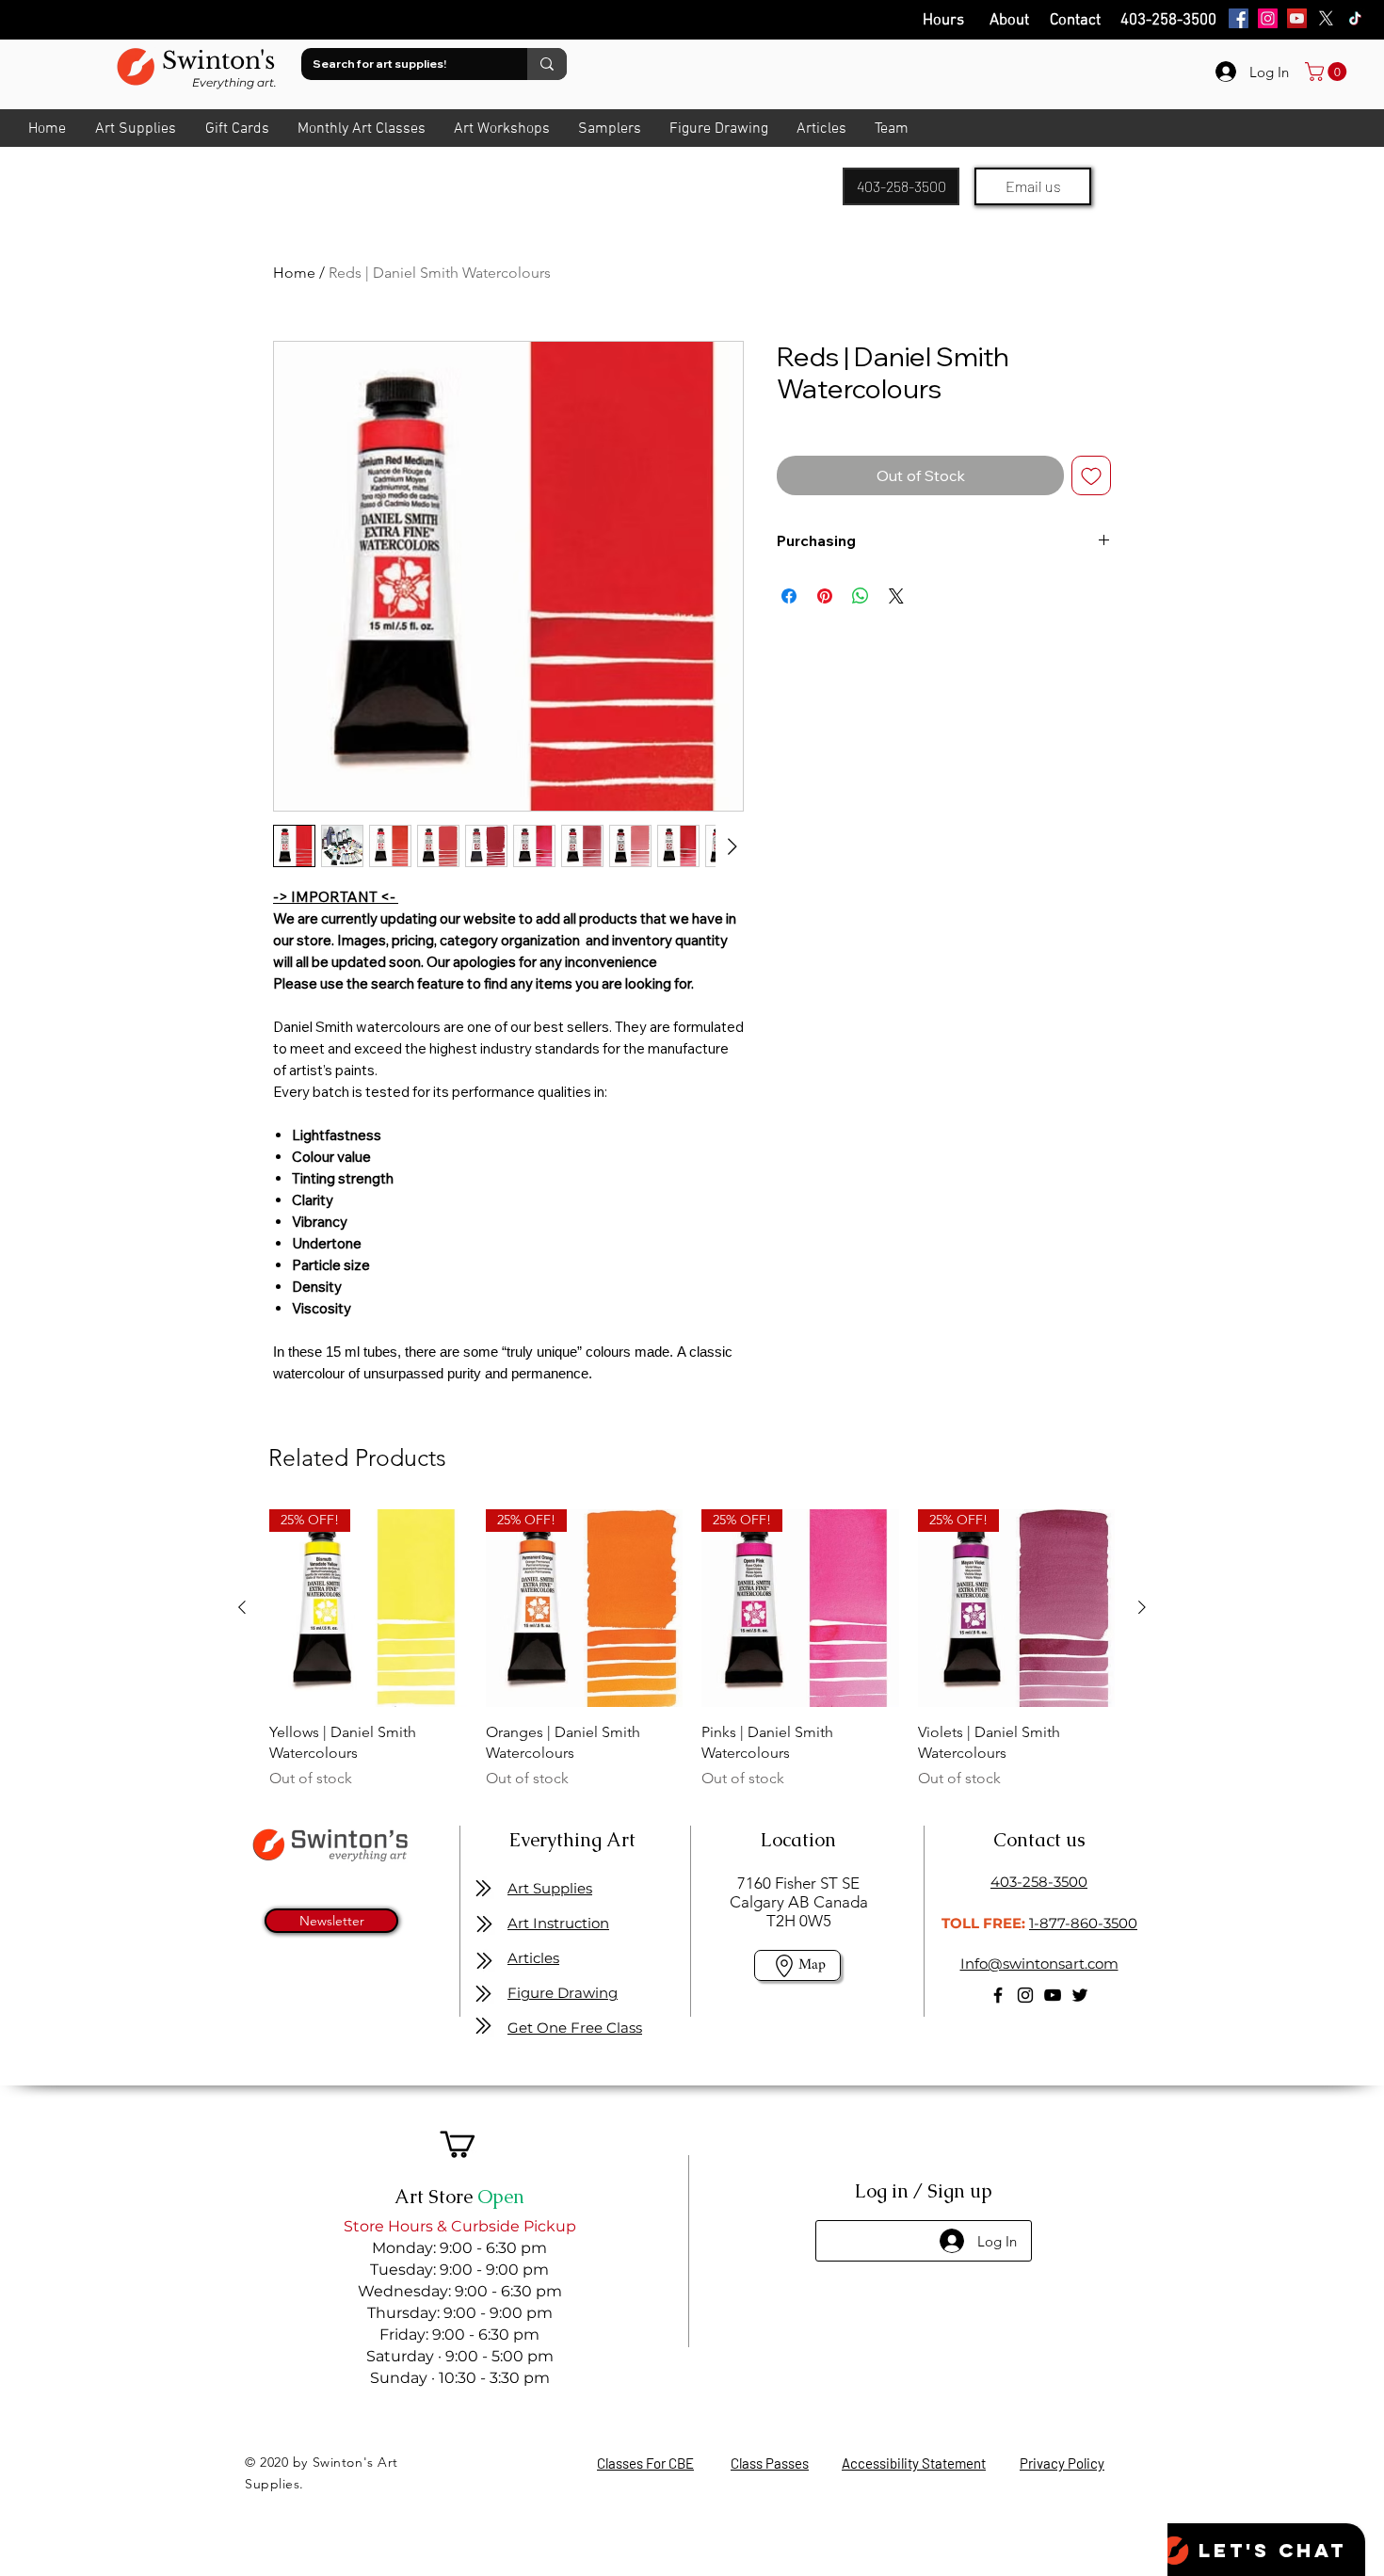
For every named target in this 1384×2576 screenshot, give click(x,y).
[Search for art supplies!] (547, 64)
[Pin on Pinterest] (825, 596)
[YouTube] (1297, 18)
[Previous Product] (242, 1607)
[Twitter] (1080, 1995)
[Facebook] (1239, 18)
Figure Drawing (563, 1993)
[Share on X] (896, 596)
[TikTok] (1355, 18)
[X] (1326, 18)
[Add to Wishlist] (1091, 475)
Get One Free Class (575, 2028)
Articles (533, 1958)
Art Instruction (558, 1923)
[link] (1328, 72)
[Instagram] (1268, 18)
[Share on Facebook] (789, 596)
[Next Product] (1142, 1607)
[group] (692, 1650)
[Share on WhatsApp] (861, 596)
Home (294, 273)
